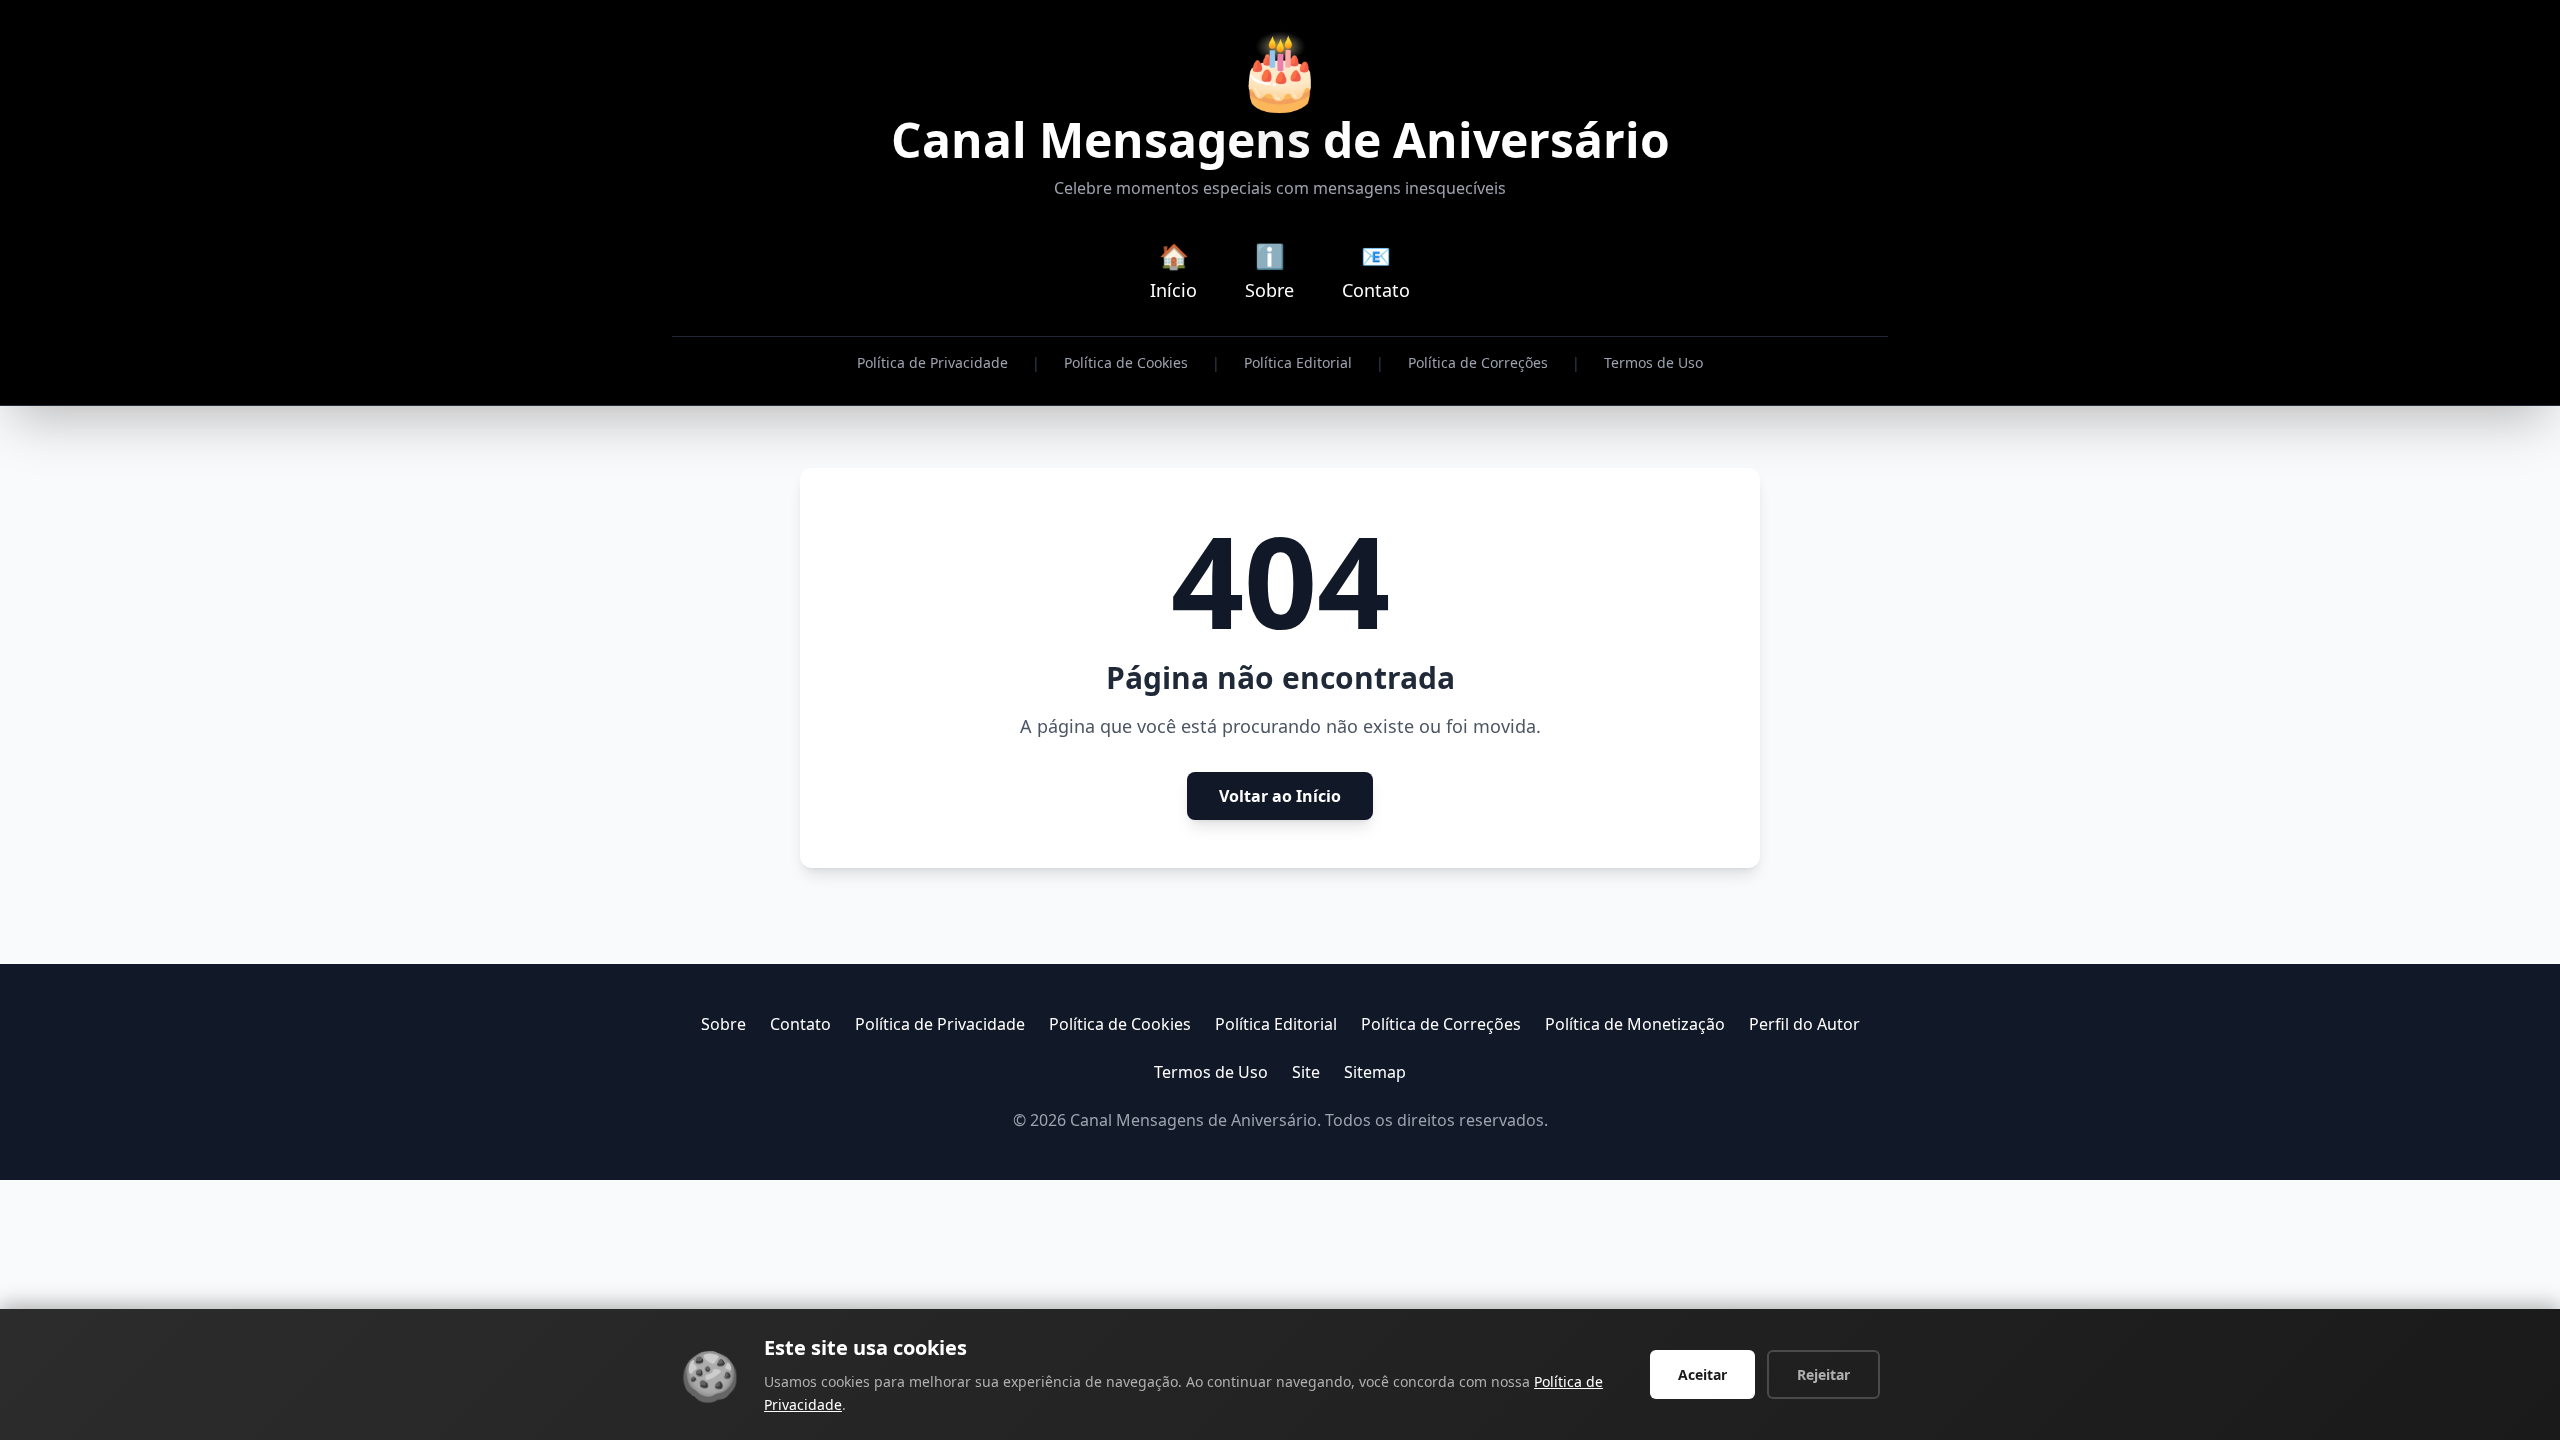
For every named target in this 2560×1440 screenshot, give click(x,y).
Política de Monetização (1635, 1024)
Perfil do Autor (1804, 1024)
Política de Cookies (1126, 362)
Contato (800, 1024)
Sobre (723, 1024)
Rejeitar (1823, 1374)
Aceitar (1702, 1374)
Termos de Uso (1653, 362)
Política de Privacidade (932, 362)
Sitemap (1375, 1072)
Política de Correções (1478, 362)
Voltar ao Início (1280, 796)
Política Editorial (1298, 362)
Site (1306, 1072)
